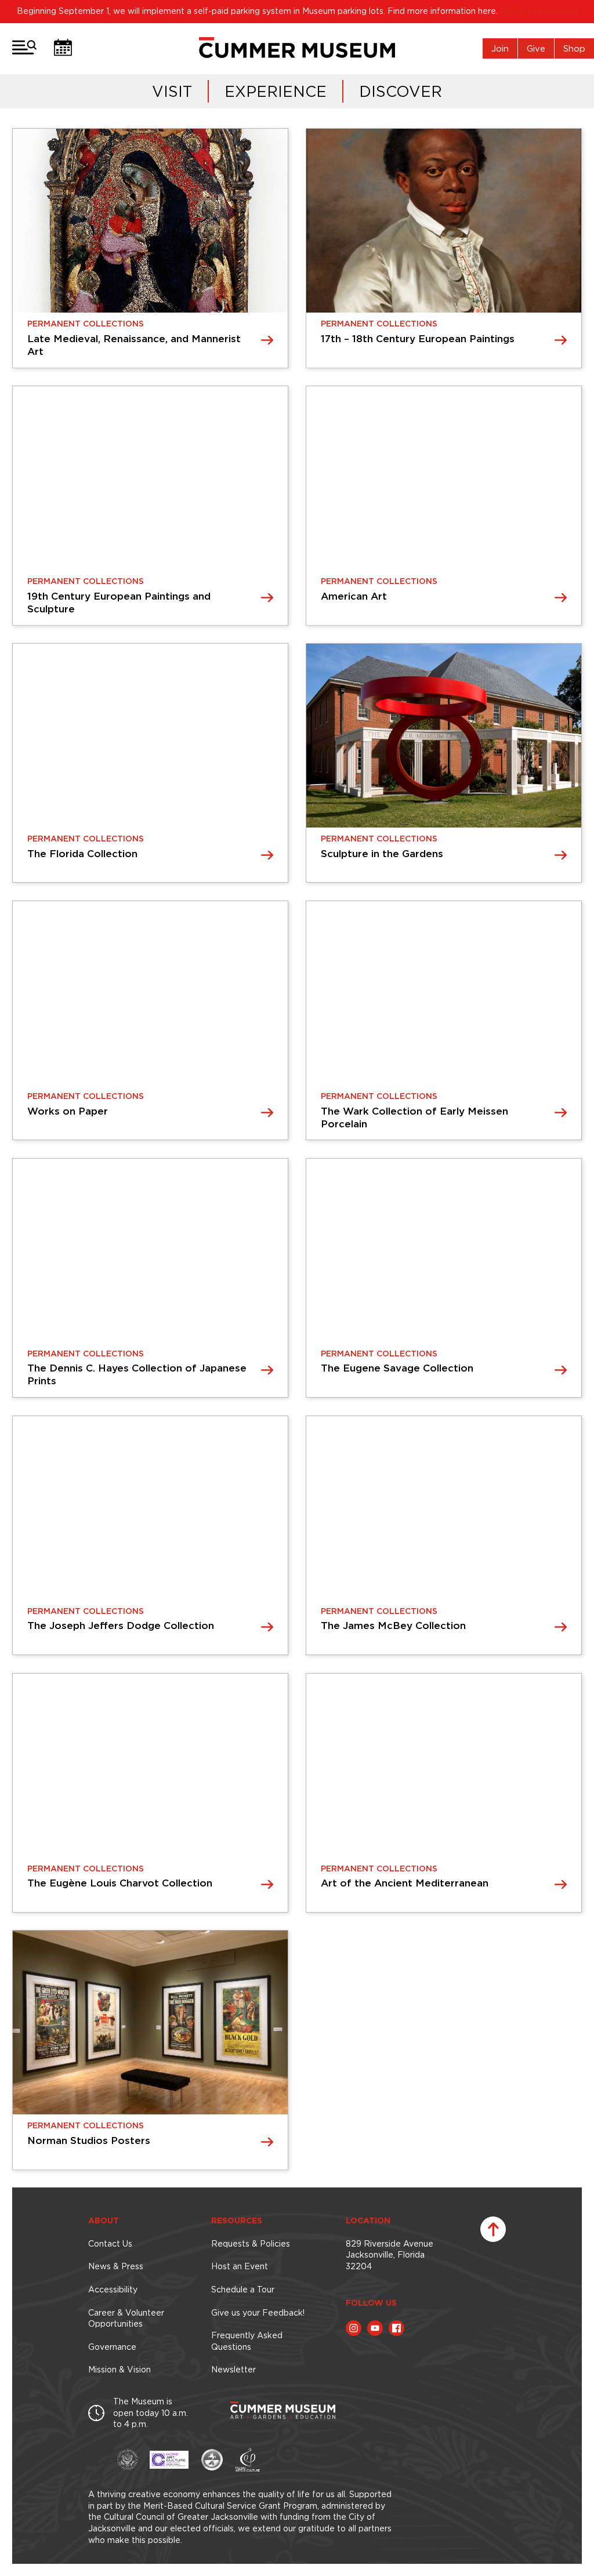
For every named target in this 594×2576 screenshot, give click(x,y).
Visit (172, 91)
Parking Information (539, 11)
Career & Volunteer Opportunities (126, 2319)
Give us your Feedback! (258, 2313)
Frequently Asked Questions (247, 2341)
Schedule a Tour (243, 2290)
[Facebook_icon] (396, 2328)
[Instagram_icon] (354, 2328)
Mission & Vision (119, 2370)
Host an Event (240, 2266)
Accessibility (113, 2290)
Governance (112, 2347)
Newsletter (233, 2370)
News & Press (116, 2266)
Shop (574, 48)
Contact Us (110, 2244)
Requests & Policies (251, 2244)
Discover (401, 91)
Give (536, 48)
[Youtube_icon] (375, 2328)
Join (500, 48)
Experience (276, 91)
